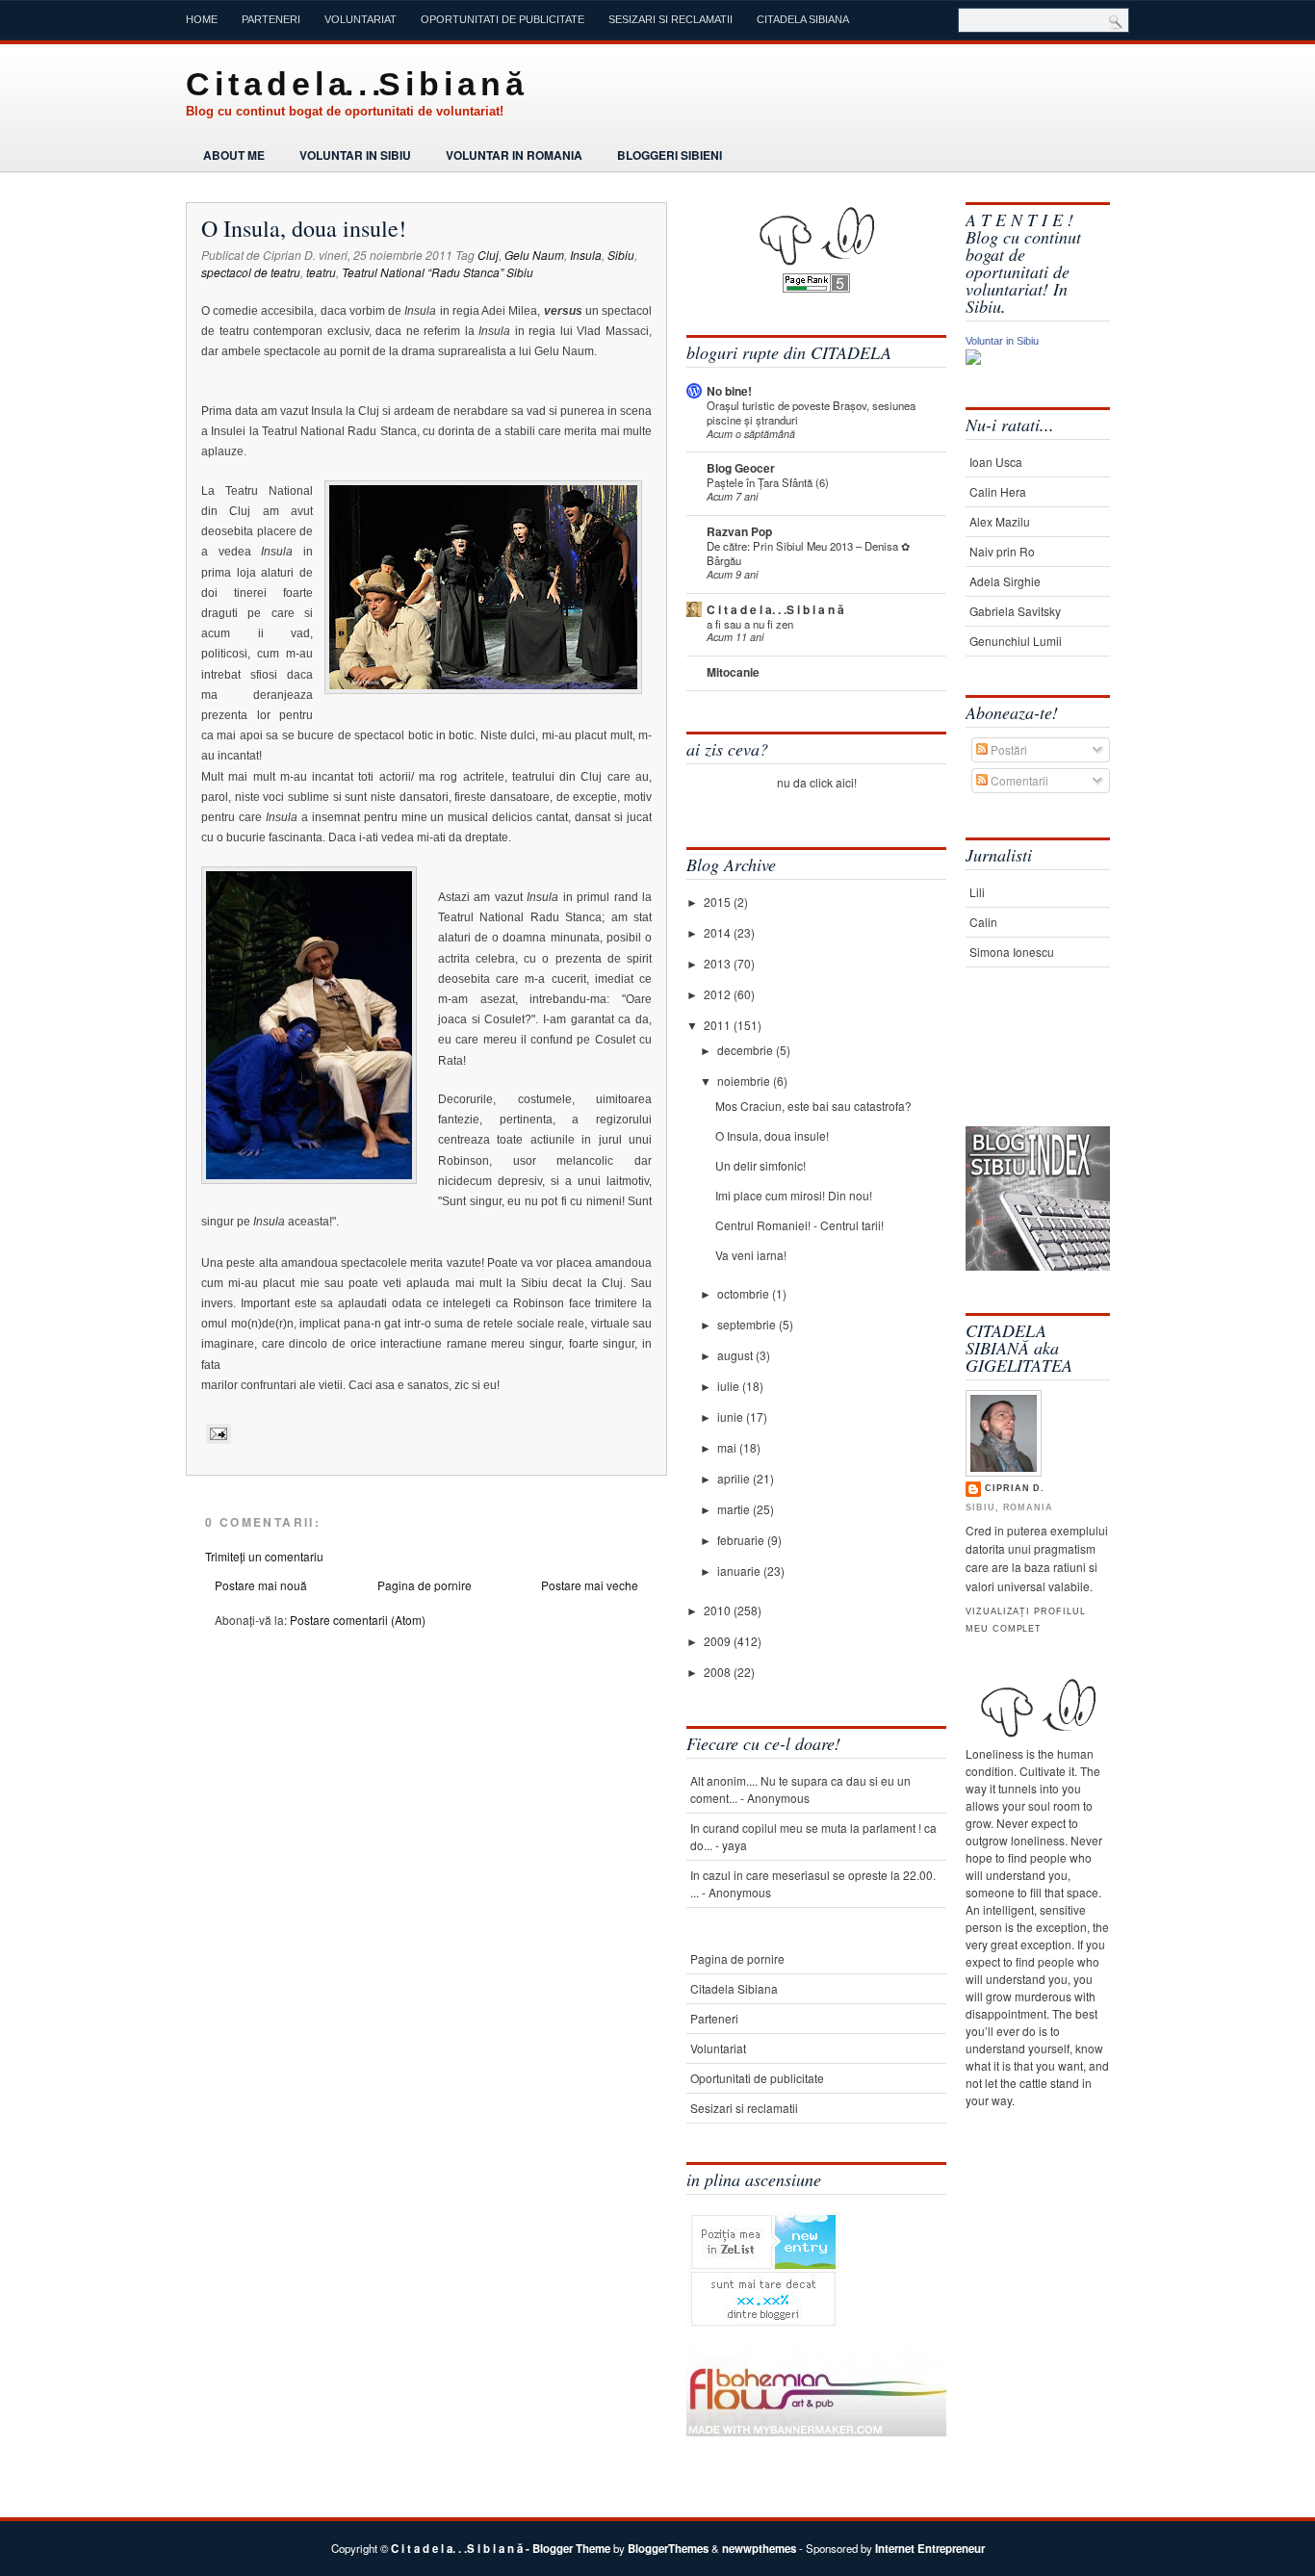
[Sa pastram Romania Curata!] (1026, 1066)
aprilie (735, 1478)
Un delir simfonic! (761, 1165)
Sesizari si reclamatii (670, 19)
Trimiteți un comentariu (264, 1556)
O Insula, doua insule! (304, 228)
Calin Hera (998, 491)
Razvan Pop (739, 531)
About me (234, 155)
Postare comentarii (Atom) (358, 1620)
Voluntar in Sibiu (355, 155)
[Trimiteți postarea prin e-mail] (216, 1433)
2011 (719, 1025)
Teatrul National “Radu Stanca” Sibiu (438, 272)
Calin (983, 922)
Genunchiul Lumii (1016, 641)
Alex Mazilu (1000, 521)
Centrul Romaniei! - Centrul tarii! (799, 1225)
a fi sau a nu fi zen (750, 624)
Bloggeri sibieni (670, 155)
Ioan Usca (996, 462)
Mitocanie (733, 672)
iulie (730, 1386)
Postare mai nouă (261, 1585)
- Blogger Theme (567, 2549)
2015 (719, 902)
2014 (719, 932)
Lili (977, 892)
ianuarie (740, 1571)
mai (728, 1447)
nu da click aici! (817, 782)
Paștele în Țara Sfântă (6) (768, 482)
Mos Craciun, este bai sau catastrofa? (813, 1106)
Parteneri (271, 19)
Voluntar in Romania (514, 155)
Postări (1007, 749)
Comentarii (1018, 780)
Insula (586, 255)
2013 (719, 963)
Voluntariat (361, 19)
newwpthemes (759, 2549)
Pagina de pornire (425, 1585)
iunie (732, 1417)
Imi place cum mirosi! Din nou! (794, 1195)
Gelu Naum (534, 255)
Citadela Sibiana (803, 19)
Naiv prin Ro (1002, 551)
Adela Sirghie (1005, 581)
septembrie (748, 1324)
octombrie (745, 1293)
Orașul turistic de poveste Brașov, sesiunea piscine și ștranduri (811, 412)
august (736, 1355)
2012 (719, 994)
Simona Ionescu (1012, 952)
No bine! (729, 391)
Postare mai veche (590, 1585)
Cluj (488, 255)
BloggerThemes (668, 2549)
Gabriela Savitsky (1015, 611)
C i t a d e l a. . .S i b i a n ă (354, 84)
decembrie (747, 1050)
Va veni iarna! (751, 1255)
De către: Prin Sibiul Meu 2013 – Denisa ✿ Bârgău (808, 553)
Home (202, 19)
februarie (742, 1540)
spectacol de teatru (251, 272)
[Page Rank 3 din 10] (816, 287)
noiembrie (745, 1081)
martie (735, 1509)
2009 (719, 1641)
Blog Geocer (741, 468)
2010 (719, 1610)
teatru (321, 272)
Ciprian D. (1015, 1488)
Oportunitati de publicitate (503, 19)
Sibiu (621, 255)
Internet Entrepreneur (930, 2549)
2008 (719, 1672)
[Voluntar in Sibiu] (973, 360)
